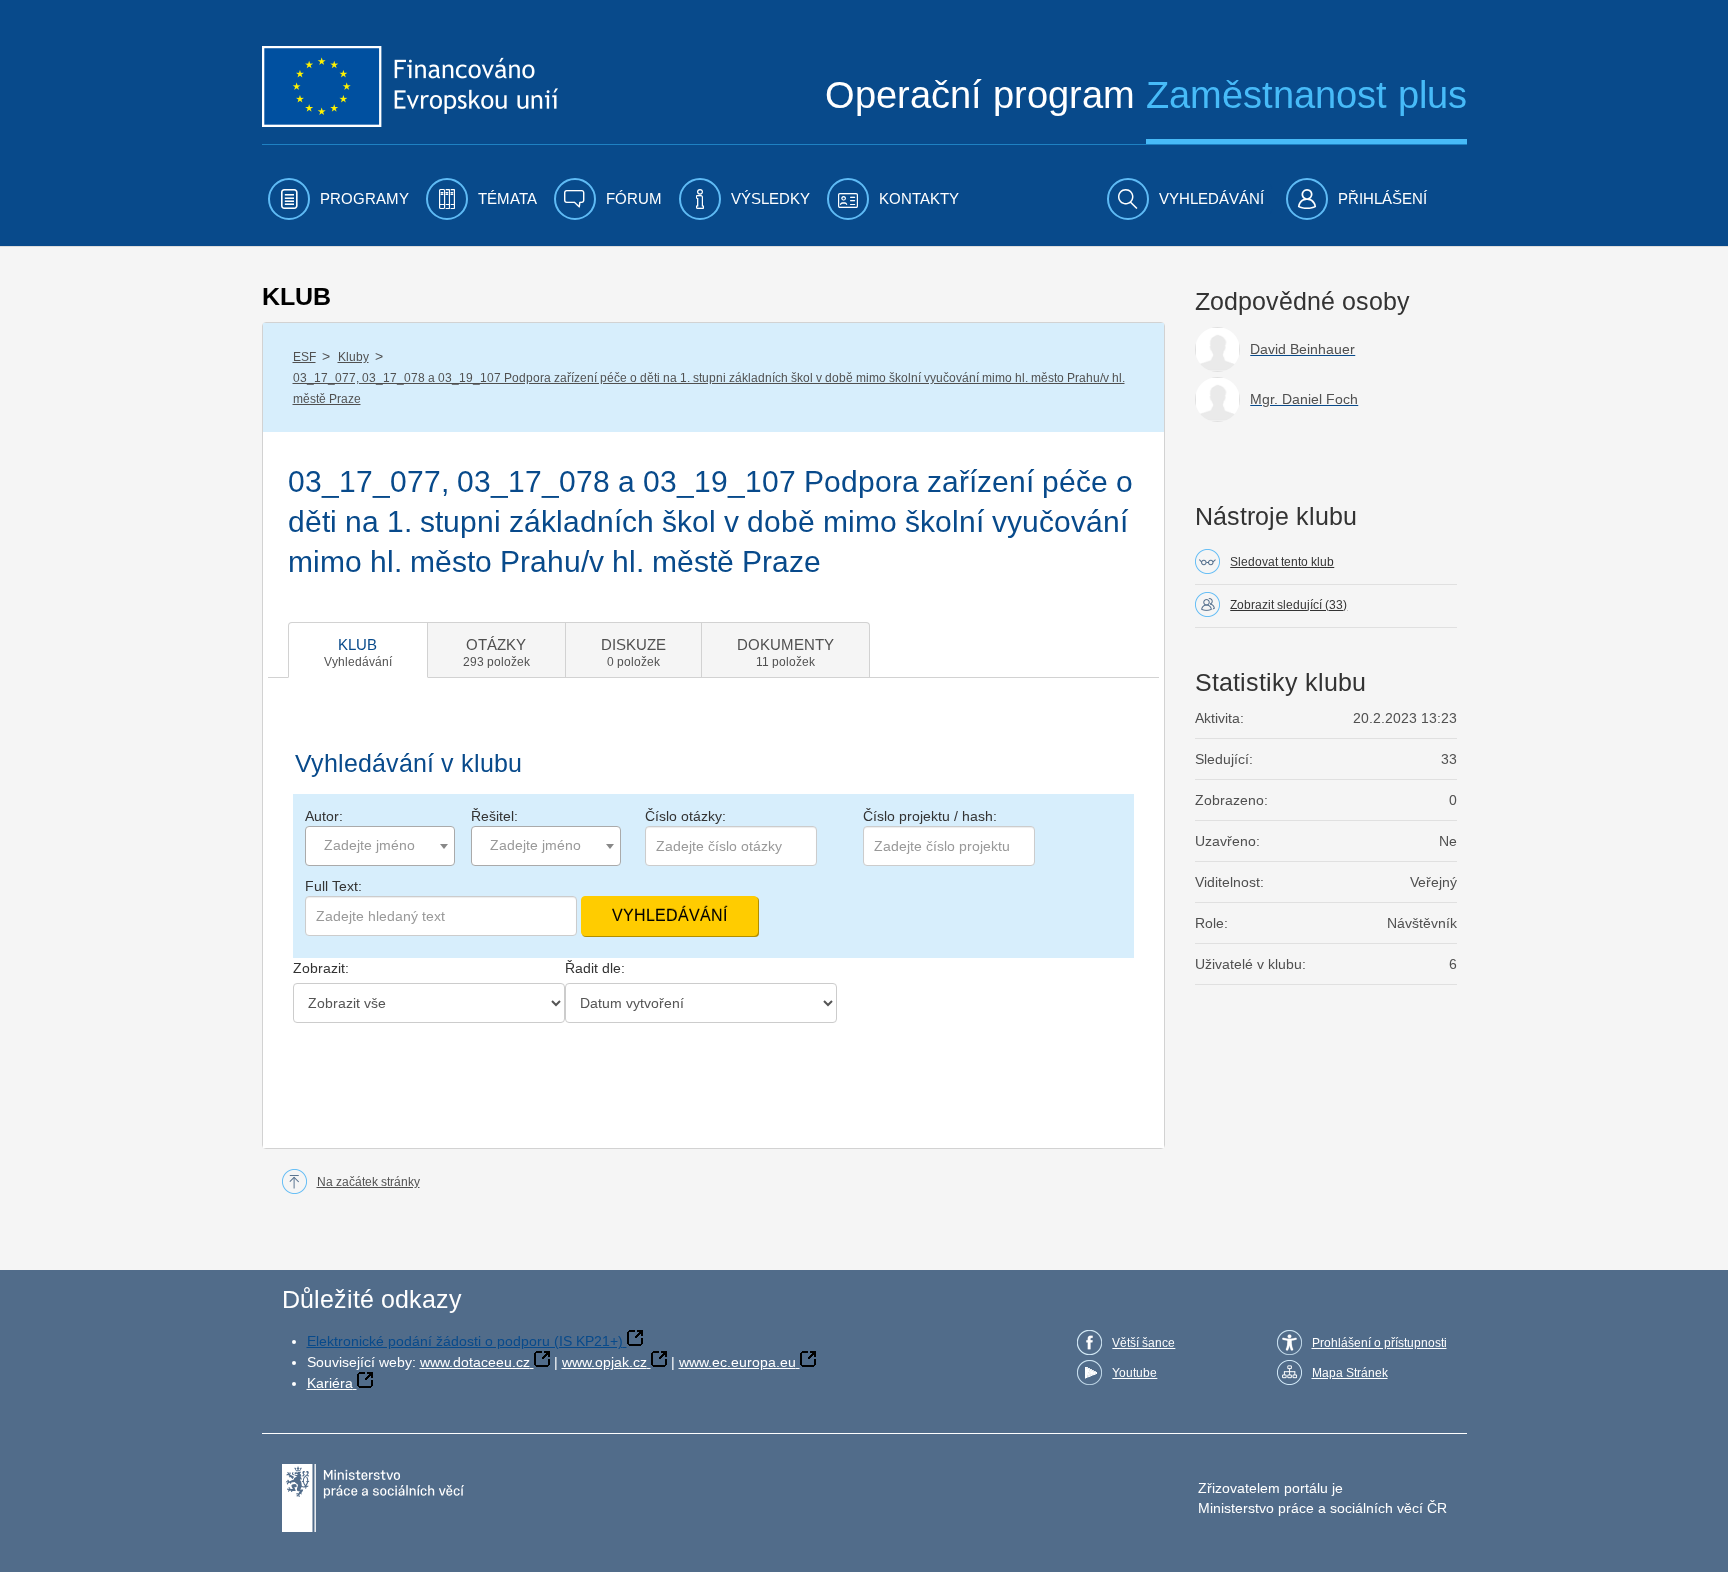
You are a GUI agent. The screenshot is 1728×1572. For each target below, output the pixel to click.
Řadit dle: (595, 968)
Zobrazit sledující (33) (1288, 605)
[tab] (358, 650)
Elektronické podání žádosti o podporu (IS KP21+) (465, 1341)
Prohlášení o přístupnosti (1379, 1343)
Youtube (1134, 1373)
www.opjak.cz (604, 1362)
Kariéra (330, 1383)
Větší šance (1143, 1343)
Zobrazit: (321, 968)
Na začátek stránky (368, 1182)
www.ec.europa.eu (737, 1362)
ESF (304, 357)
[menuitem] (338, 199)
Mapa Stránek (1350, 1373)
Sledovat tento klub (1282, 562)
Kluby (353, 357)
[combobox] (380, 846)
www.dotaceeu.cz (475, 1362)
